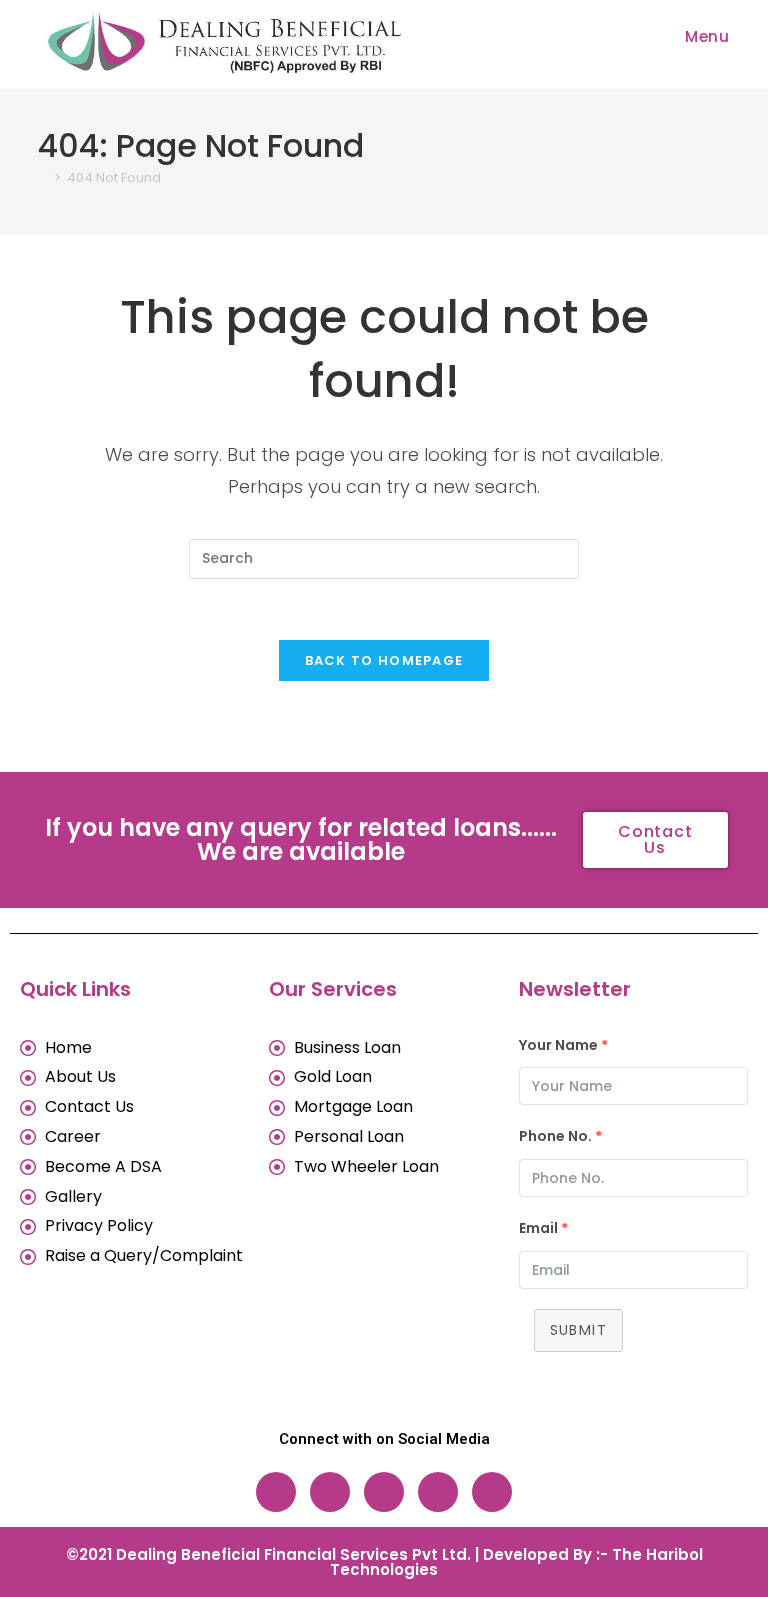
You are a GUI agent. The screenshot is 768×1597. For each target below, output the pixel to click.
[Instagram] (330, 1492)
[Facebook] (276, 1492)
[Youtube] (492, 1492)
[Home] (43, 177)
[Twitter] (438, 1492)
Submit (578, 1330)
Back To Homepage (384, 660)
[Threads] (384, 1492)
